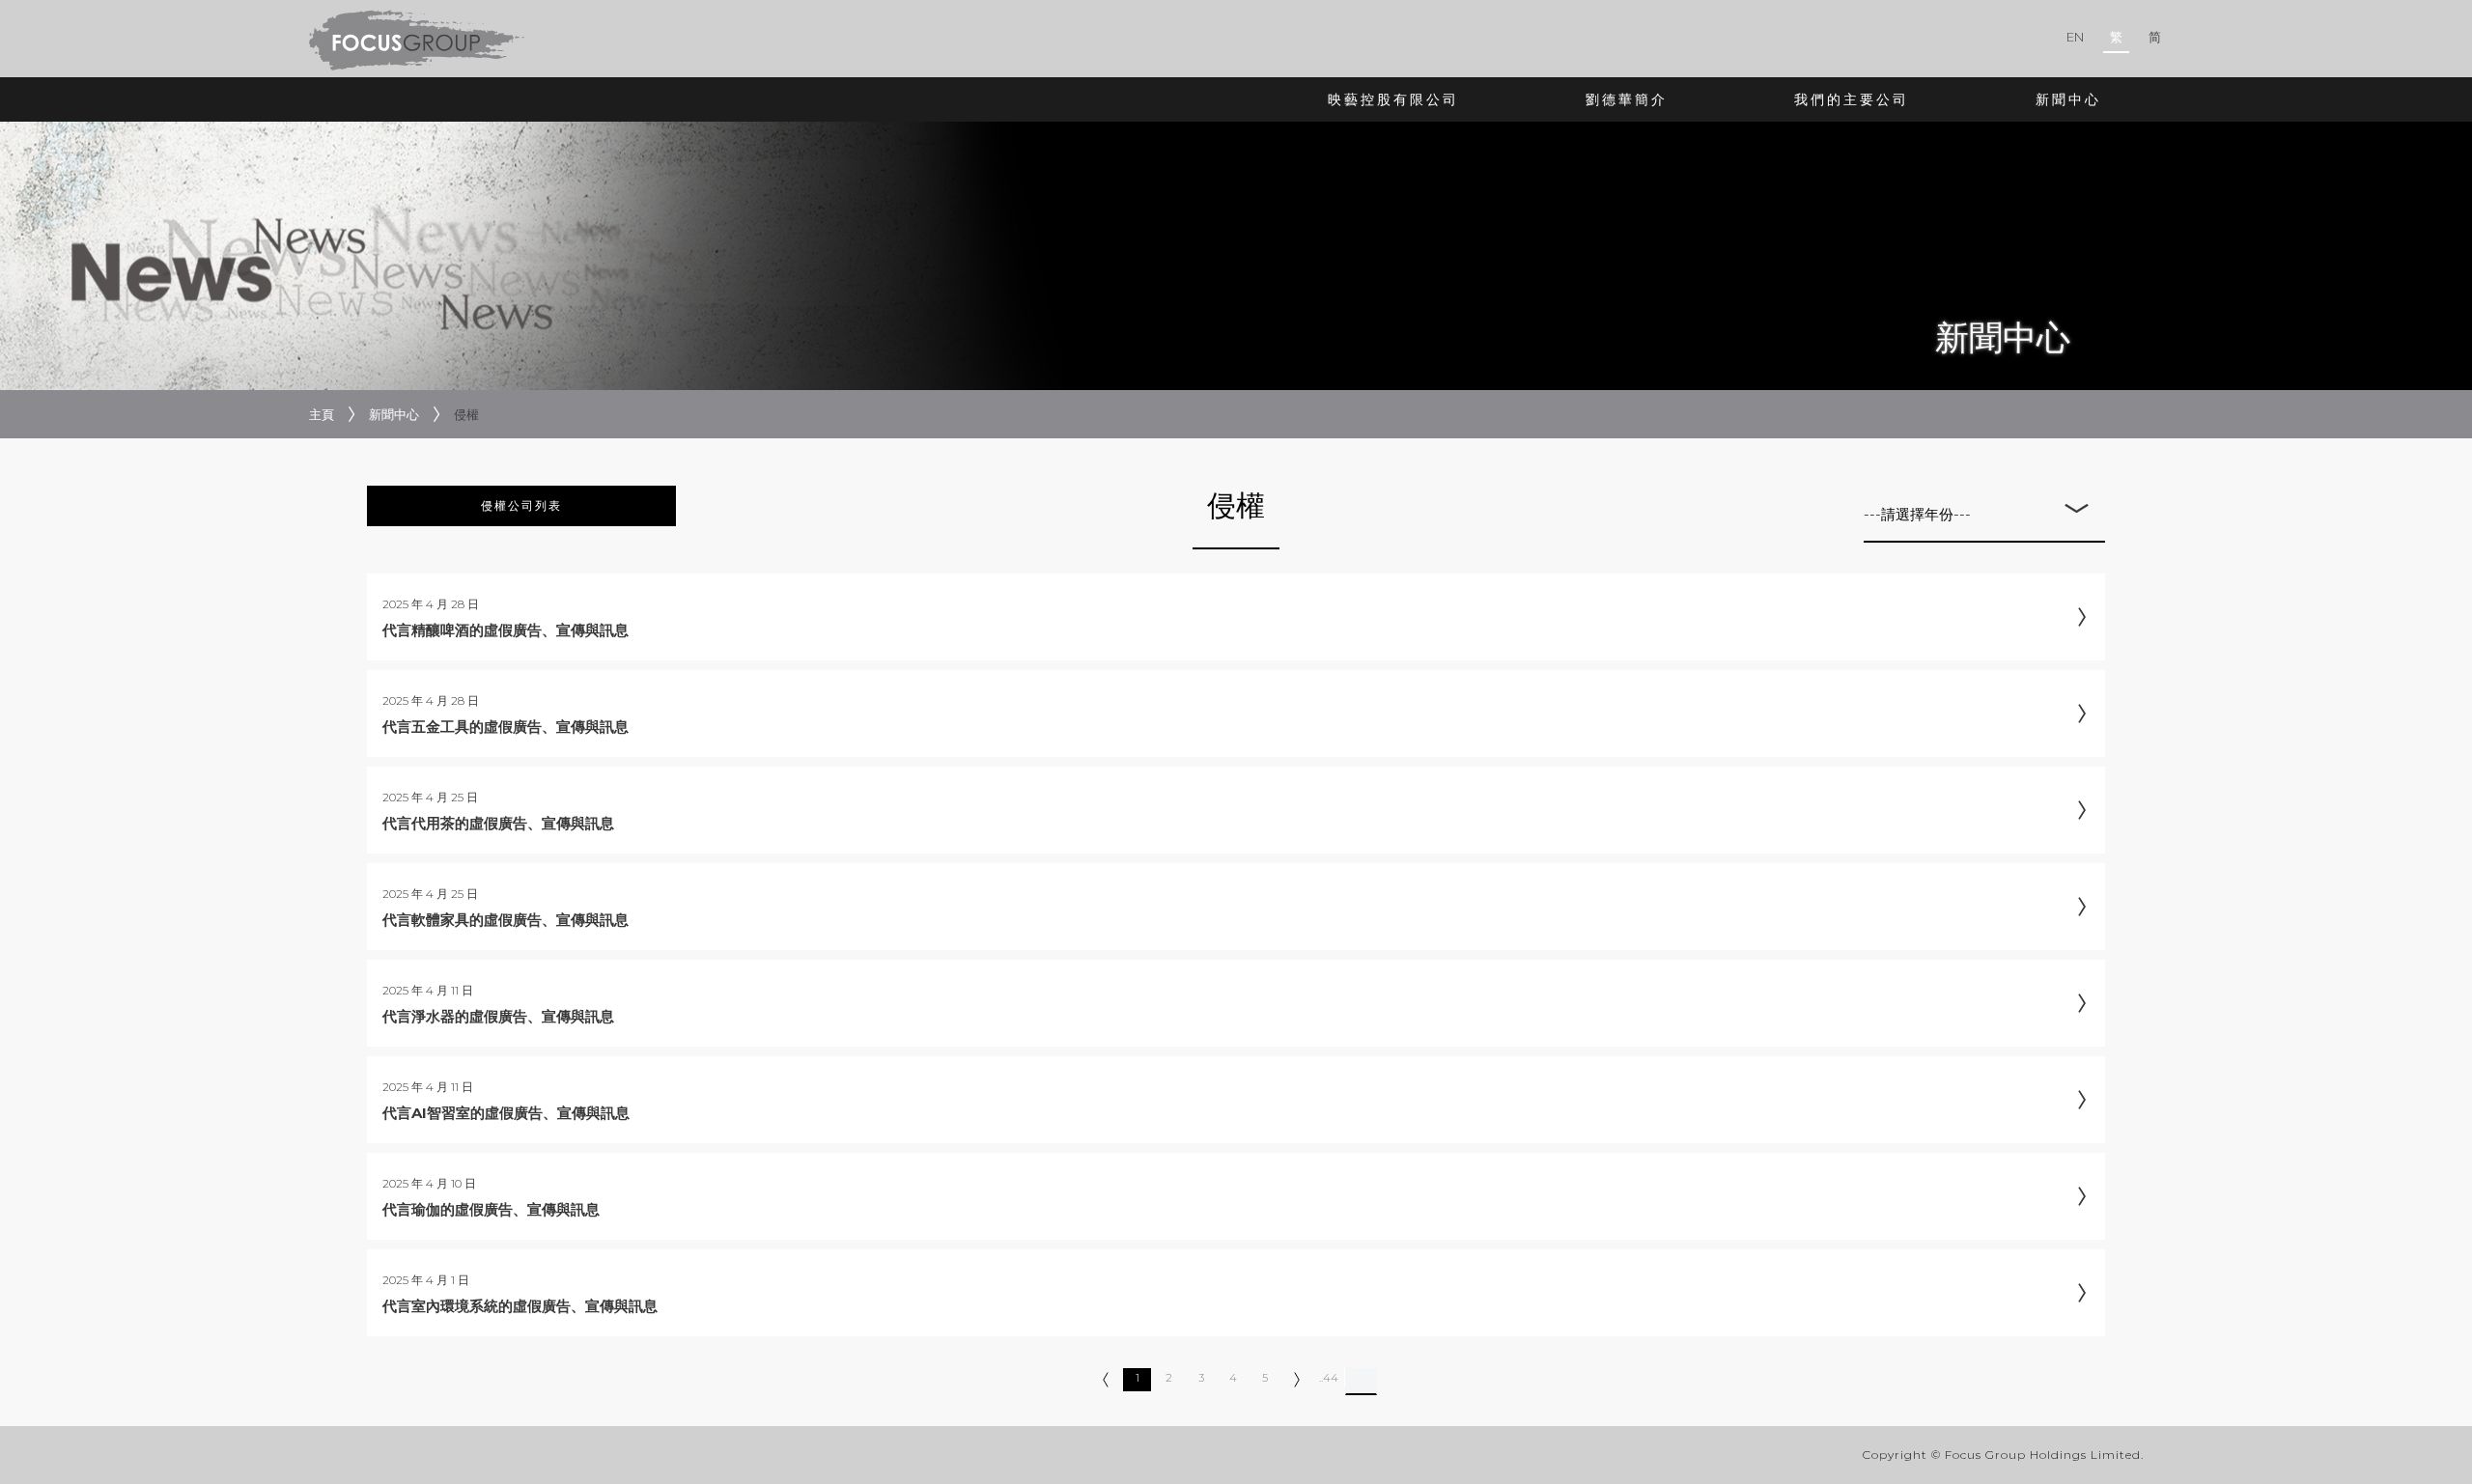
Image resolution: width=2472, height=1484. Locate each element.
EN (2075, 37)
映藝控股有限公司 (1393, 99)
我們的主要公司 (1852, 99)
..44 (1329, 1378)
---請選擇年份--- (1917, 514)
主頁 (322, 414)
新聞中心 (2068, 99)
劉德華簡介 (1627, 99)
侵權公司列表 (521, 505)
